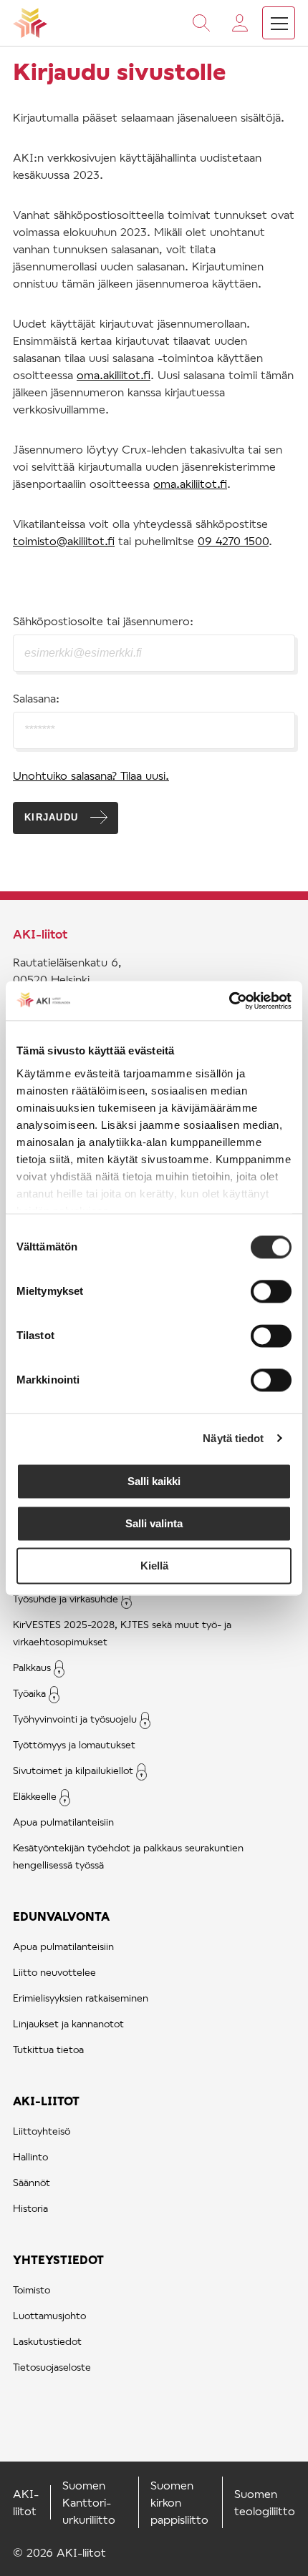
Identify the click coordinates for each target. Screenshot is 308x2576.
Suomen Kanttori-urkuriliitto (89, 2502)
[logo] (30, 23)
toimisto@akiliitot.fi (64, 540)
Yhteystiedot (58, 2259)
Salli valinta (154, 1523)
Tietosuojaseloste (52, 2367)
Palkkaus (32, 1667)
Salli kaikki (154, 1481)
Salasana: (36, 698)
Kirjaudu (51, 817)
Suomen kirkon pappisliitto (179, 2502)
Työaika (29, 1693)
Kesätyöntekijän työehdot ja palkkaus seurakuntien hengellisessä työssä (128, 1856)
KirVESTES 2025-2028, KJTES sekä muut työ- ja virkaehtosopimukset (122, 1633)
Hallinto (30, 2156)
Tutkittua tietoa (48, 2049)
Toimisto (32, 2289)
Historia (30, 2208)
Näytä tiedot (233, 1438)
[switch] (271, 1291)
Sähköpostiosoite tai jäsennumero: (103, 621)
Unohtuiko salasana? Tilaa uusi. (91, 775)
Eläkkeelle (35, 1796)
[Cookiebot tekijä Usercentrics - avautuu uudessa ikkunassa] (229, 1001)
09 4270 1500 (233, 540)
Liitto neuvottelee (54, 1972)
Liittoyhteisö (42, 2131)
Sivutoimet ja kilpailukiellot (73, 1770)
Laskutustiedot (47, 2341)
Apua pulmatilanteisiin (63, 1822)
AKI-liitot (46, 2101)
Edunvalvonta (61, 1916)
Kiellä (154, 1566)
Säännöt (32, 2182)
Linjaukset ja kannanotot (68, 2023)
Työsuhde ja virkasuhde (66, 1598)
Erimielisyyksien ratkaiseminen (81, 1998)
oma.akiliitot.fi (114, 374)
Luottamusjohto (49, 2315)
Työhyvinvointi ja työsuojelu (75, 1719)
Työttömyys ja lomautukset (74, 1744)
